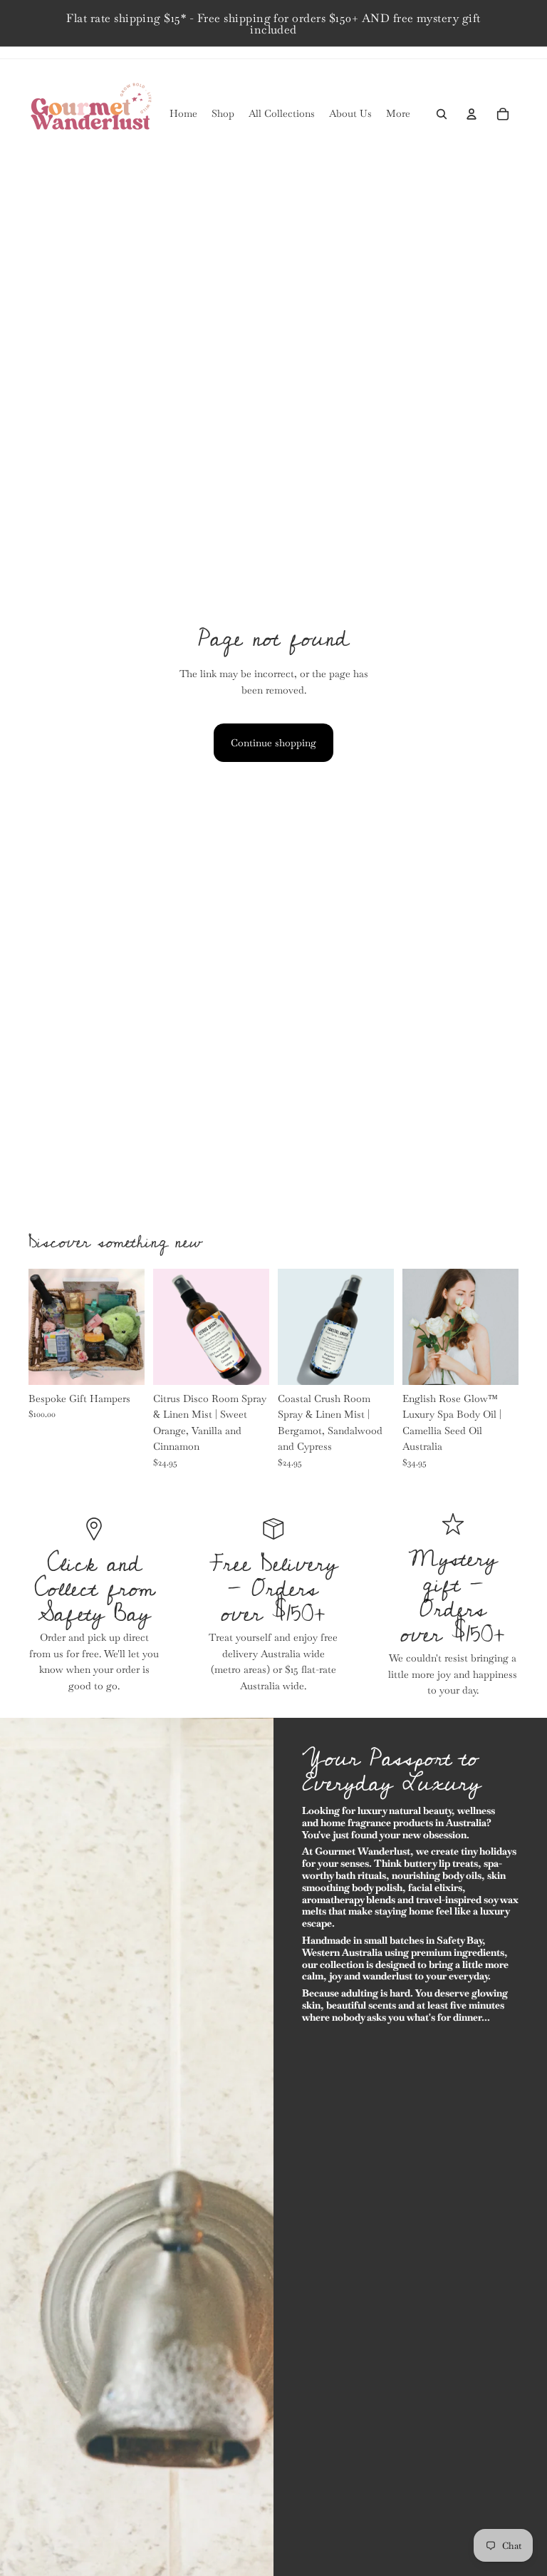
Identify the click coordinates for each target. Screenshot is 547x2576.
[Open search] (442, 114)
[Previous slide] (40, 1326)
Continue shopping (273, 743)
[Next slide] (134, 1326)
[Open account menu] (472, 114)
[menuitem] (398, 114)
